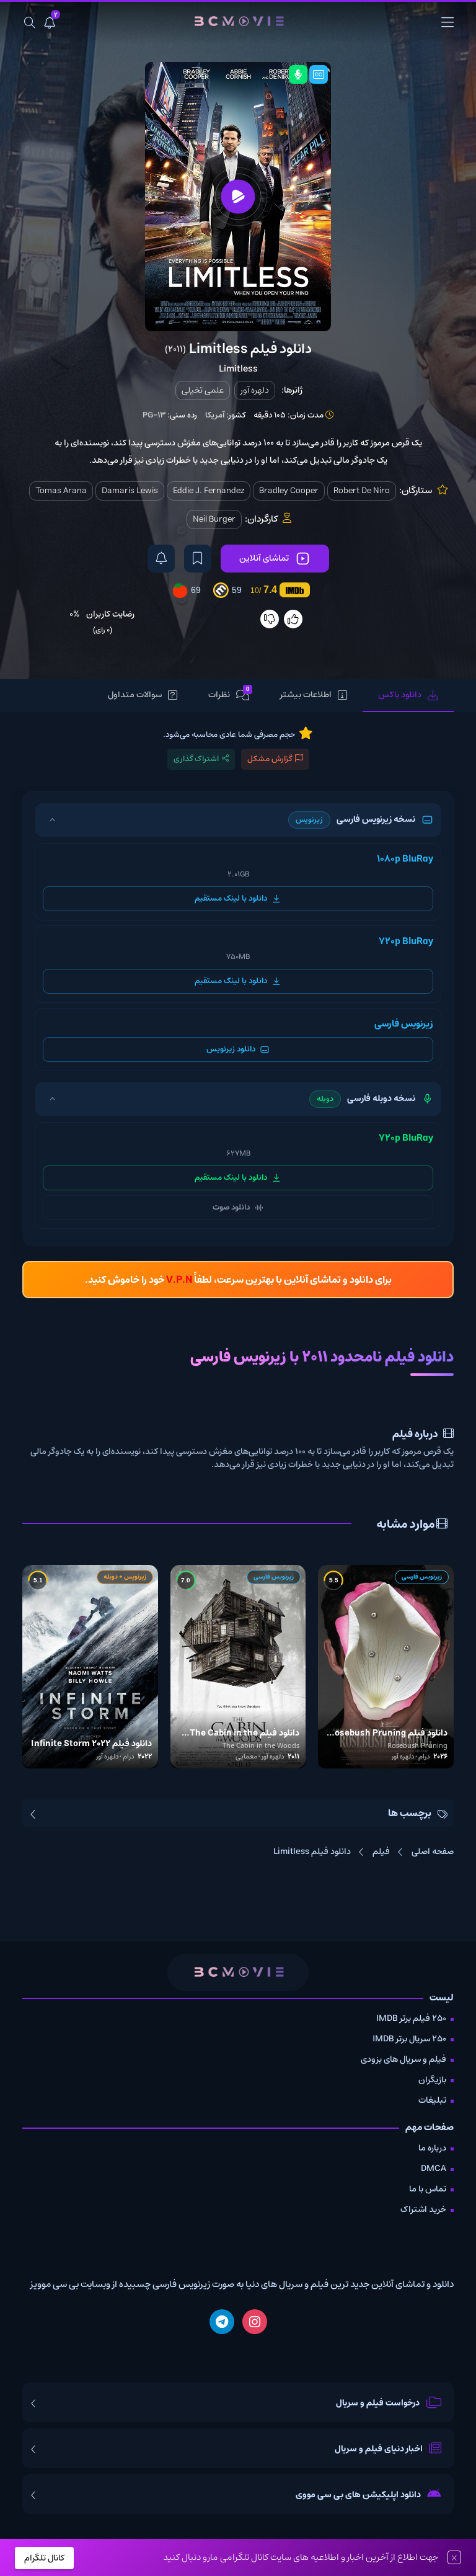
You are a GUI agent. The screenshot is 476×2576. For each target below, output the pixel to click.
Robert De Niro (362, 491)
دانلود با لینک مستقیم (231, 898)
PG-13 (154, 415)
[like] (293, 619)
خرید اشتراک (423, 2209)
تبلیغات (432, 2100)
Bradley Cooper (289, 491)
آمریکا (215, 415)
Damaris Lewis (130, 491)
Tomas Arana (61, 491)
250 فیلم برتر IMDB (411, 2018)
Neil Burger (214, 519)
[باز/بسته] (52, 820)
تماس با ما (428, 2189)
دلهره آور (255, 390)
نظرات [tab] (229, 694)
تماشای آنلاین (264, 558)
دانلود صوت (231, 1207)
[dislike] (270, 619)
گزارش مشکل (270, 759)
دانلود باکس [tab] (400, 695)
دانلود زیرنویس (231, 1049)
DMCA (434, 2168)
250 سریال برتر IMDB (409, 2039)
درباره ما (432, 2148)
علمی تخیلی (203, 390)
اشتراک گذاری (196, 759)
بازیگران (432, 2080)
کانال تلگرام (44, 2558)
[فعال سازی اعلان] (161, 559)
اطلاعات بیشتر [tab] (306, 695)
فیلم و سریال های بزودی (403, 2059)
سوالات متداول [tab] (135, 695)
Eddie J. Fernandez (209, 491)
